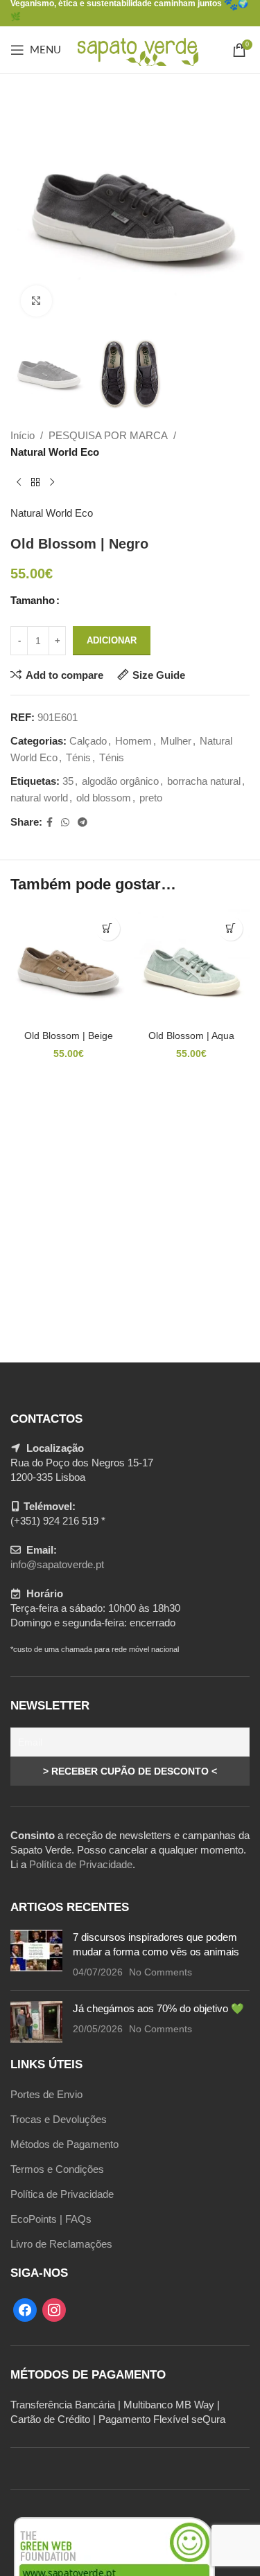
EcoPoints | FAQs (51, 2219)
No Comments (161, 1972)
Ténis (78, 757)
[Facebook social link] (50, 823)
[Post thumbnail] (36, 1955)
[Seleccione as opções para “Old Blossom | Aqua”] (231, 929)
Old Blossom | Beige (69, 1036)
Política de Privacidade (81, 1864)
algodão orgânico (120, 781)
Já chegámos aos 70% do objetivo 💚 (158, 2008)
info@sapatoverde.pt (57, 1564)
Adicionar (112, 640)
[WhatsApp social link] (65, 823)
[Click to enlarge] (36, 301)
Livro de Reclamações (61, 2244)
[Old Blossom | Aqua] (192, 968)
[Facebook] (25, 2309)
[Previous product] (19, 483)
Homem (133, 741)
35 (68, 781)
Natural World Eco (55, 452)
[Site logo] (137, 49)
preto (151, 798)
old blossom (104, 798)
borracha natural (204, 781)
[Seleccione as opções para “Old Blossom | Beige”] (108, 929)
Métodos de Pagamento (64, 2144)
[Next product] (52, 483)
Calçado (88, 741)
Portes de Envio (46, 2094)
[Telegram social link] (83, 823)
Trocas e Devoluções (59, 2119)
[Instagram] (54, 2309)
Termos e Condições (57, 2169)
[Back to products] (35, 483)
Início (23, 435)
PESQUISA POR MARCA (108, 435)
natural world (39, 798)
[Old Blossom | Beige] (69, 968)
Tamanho (33, 600)
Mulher (176, 741)
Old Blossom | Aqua (191, 1036)
